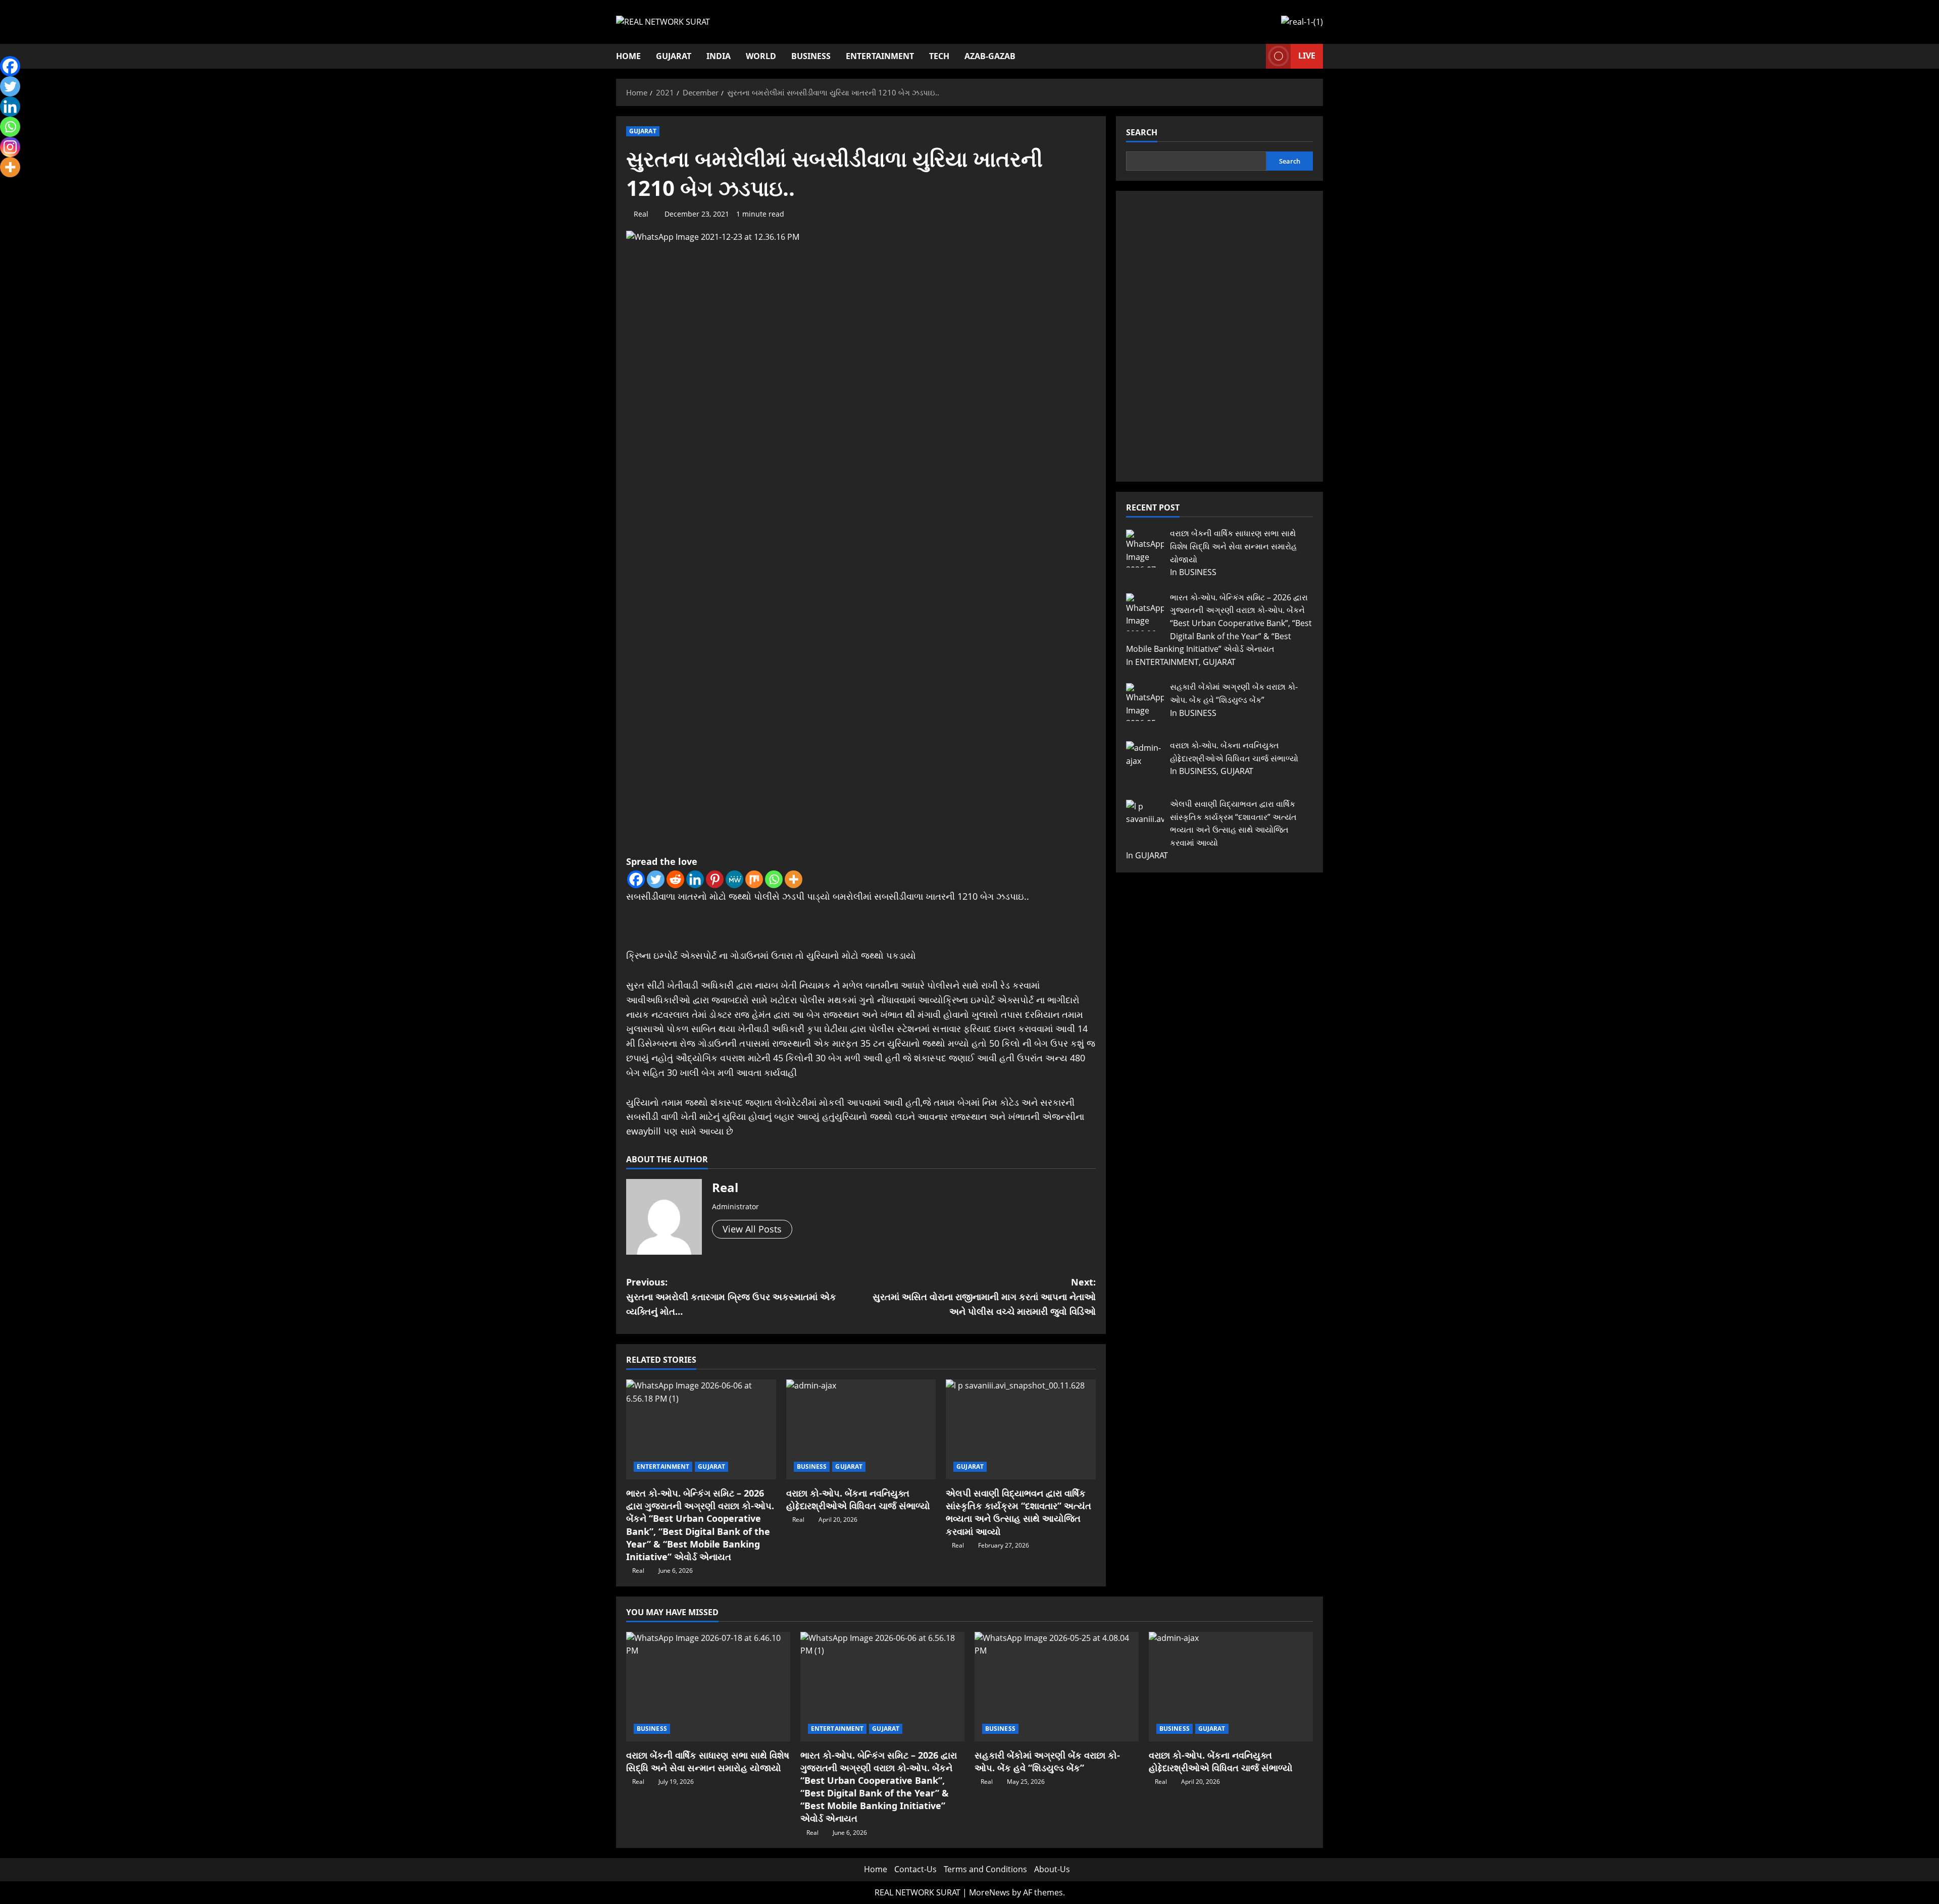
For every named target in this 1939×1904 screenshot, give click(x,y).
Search (1142, 132)
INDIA (719, 56)
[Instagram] (10, 147)
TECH (939, 56)
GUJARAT (674, 56)
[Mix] (754, 879)
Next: (984, 1297)
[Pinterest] (715, 879)
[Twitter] (656, 879)
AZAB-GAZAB (990, 56)
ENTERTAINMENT (880, 56)
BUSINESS (811, 56)
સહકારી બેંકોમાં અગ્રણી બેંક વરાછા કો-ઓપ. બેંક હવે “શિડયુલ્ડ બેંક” (1047, 1761)
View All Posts (752, 1229)
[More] (794, 879)
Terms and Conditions (985, 1869)
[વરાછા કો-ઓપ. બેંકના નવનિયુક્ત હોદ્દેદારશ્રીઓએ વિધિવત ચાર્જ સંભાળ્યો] (861, 1429)
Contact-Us (915, 1869)
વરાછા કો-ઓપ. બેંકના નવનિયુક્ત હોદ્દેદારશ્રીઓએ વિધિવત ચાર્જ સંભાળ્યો (858, 1499)
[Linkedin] (695, 879)
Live (1307, 56)
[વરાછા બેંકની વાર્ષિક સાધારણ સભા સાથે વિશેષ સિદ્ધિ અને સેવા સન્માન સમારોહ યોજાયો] (708, 1687)
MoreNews (989, 1892)
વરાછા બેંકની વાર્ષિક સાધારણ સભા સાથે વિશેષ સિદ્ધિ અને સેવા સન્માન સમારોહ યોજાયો (708, 1761)
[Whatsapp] (774, 879)
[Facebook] (636, 879)
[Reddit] (675, 879)
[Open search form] (1255, 56)
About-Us (1052, 1869)
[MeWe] (734, 879)
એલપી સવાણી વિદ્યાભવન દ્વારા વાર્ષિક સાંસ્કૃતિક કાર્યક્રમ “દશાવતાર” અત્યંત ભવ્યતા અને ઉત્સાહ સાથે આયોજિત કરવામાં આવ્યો (1018, 1512)
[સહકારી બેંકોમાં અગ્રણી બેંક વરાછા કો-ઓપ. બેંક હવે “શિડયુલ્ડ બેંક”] (1057, 1687)
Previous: (731, 1297)
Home (628, 56)
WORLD (761, 56)
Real (641, 214)
